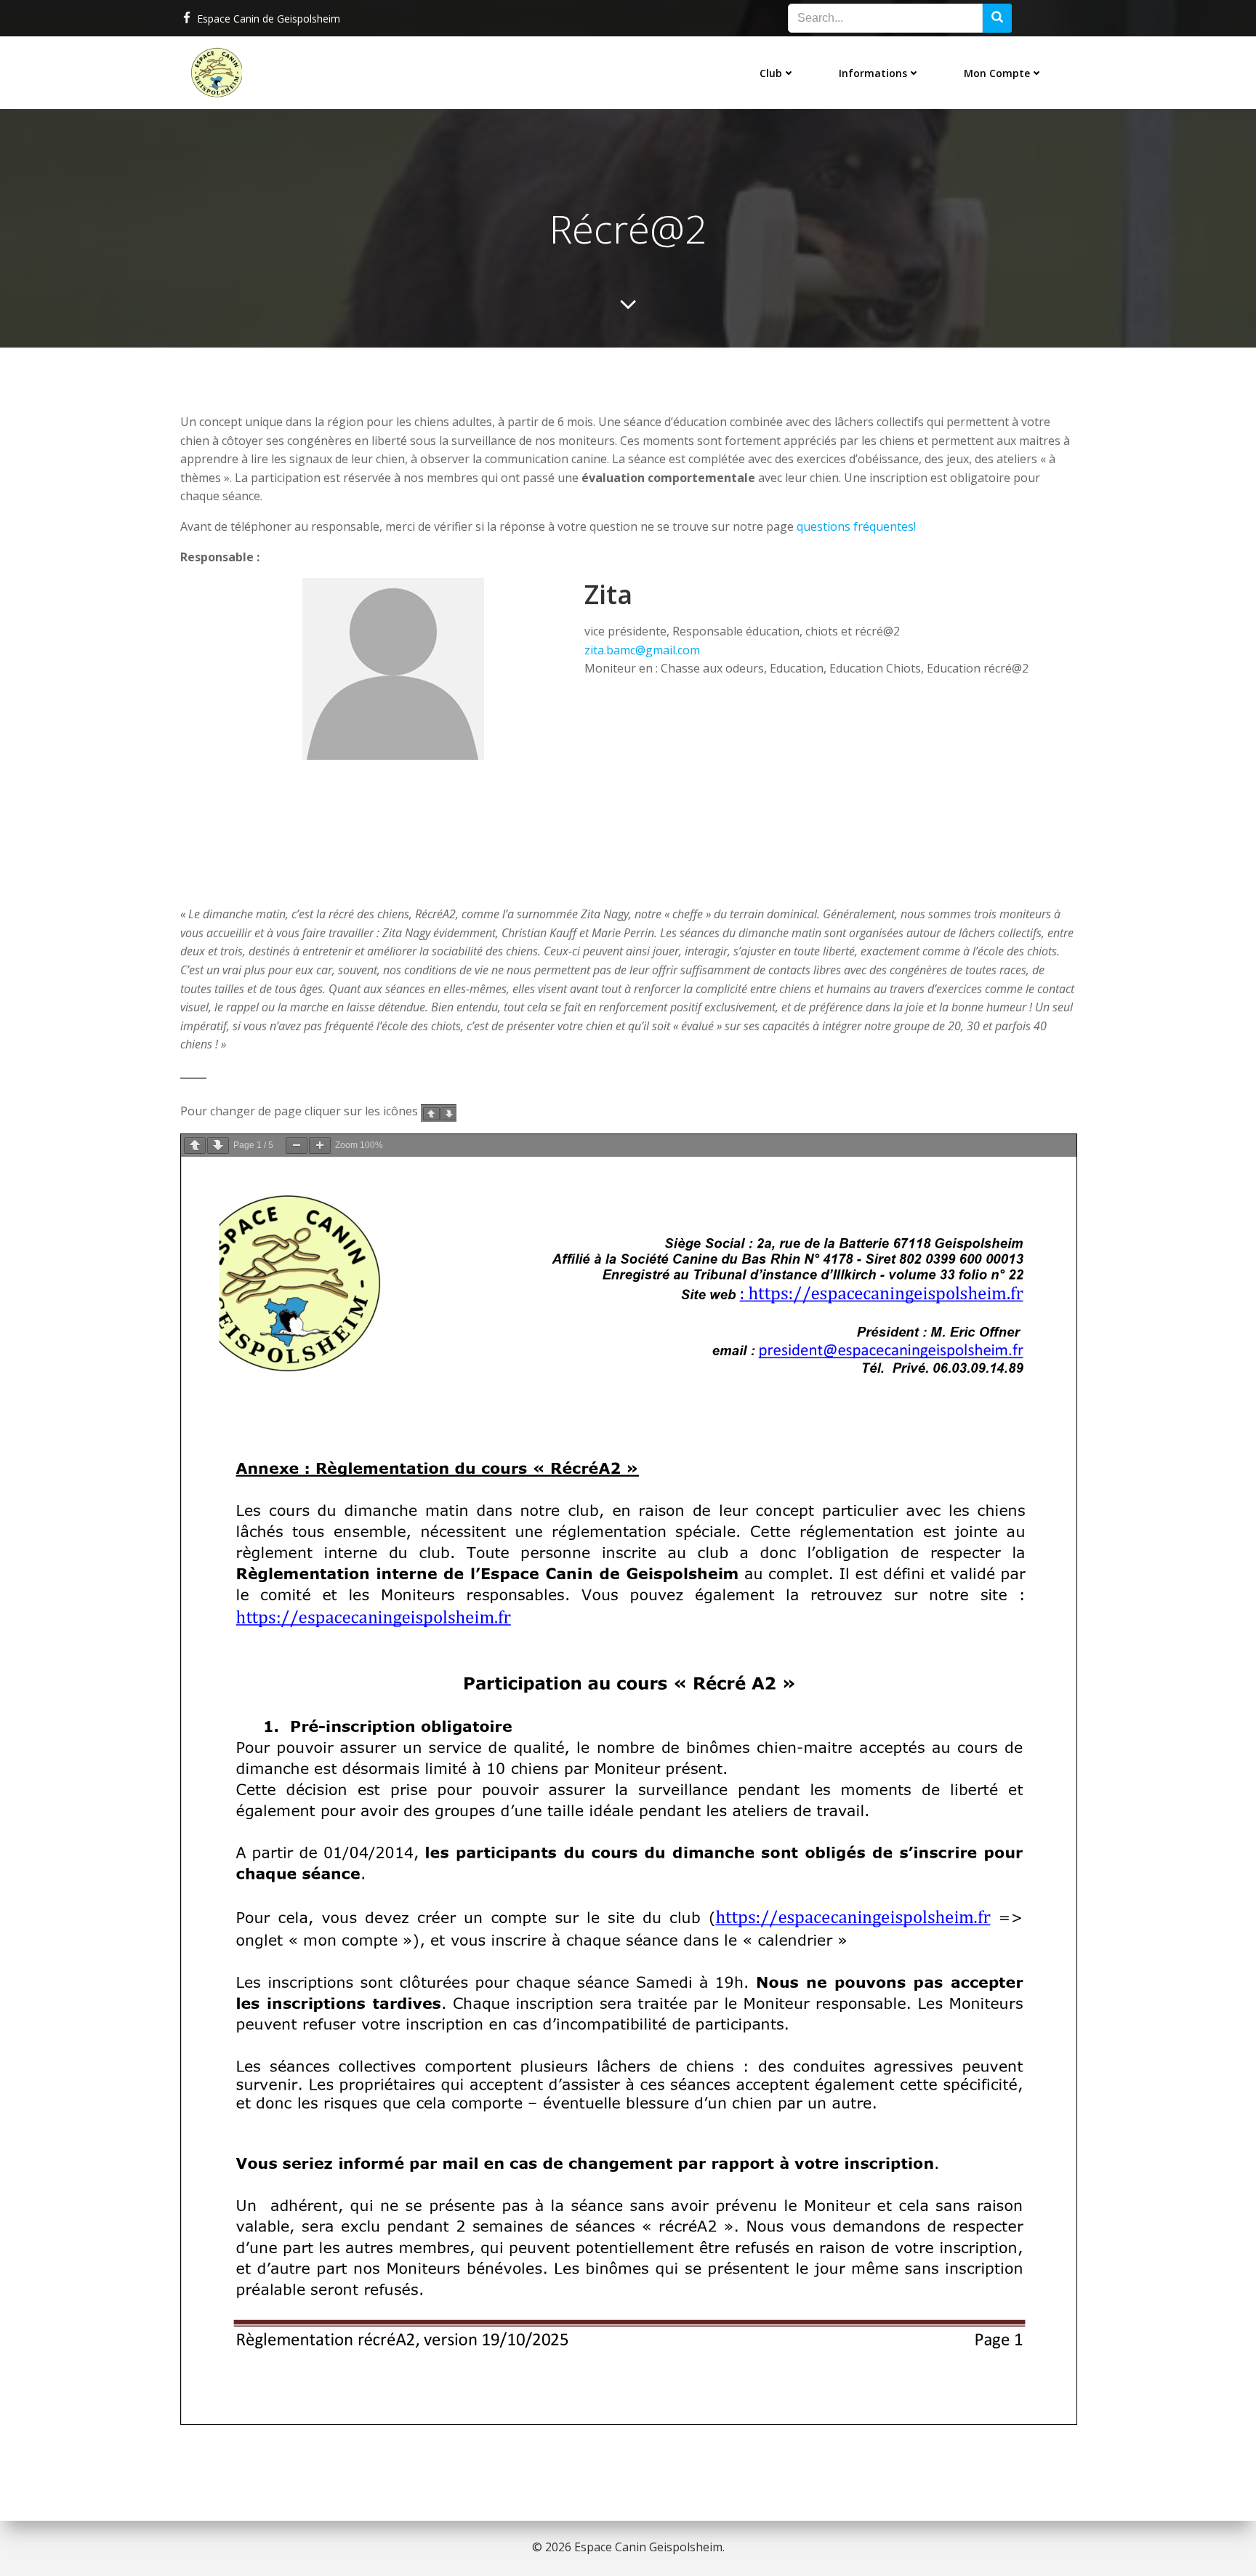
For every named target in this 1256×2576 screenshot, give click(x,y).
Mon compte (997, 73)
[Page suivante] (218, 1145)
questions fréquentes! (856, 526)
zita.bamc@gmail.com (642, 650)
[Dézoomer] (297, 1145)
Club (771, 73)
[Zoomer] (320, 1145)
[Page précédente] (195, 1145)
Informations (873, 73)
